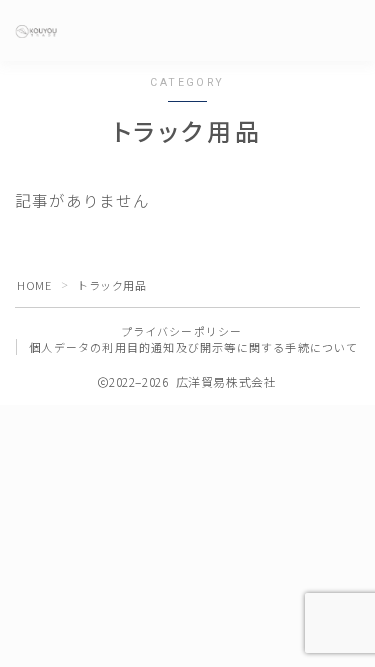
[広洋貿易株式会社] (36, 31)
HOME (34, 285)
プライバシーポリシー (182, 331)
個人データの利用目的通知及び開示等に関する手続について (193, 347)
